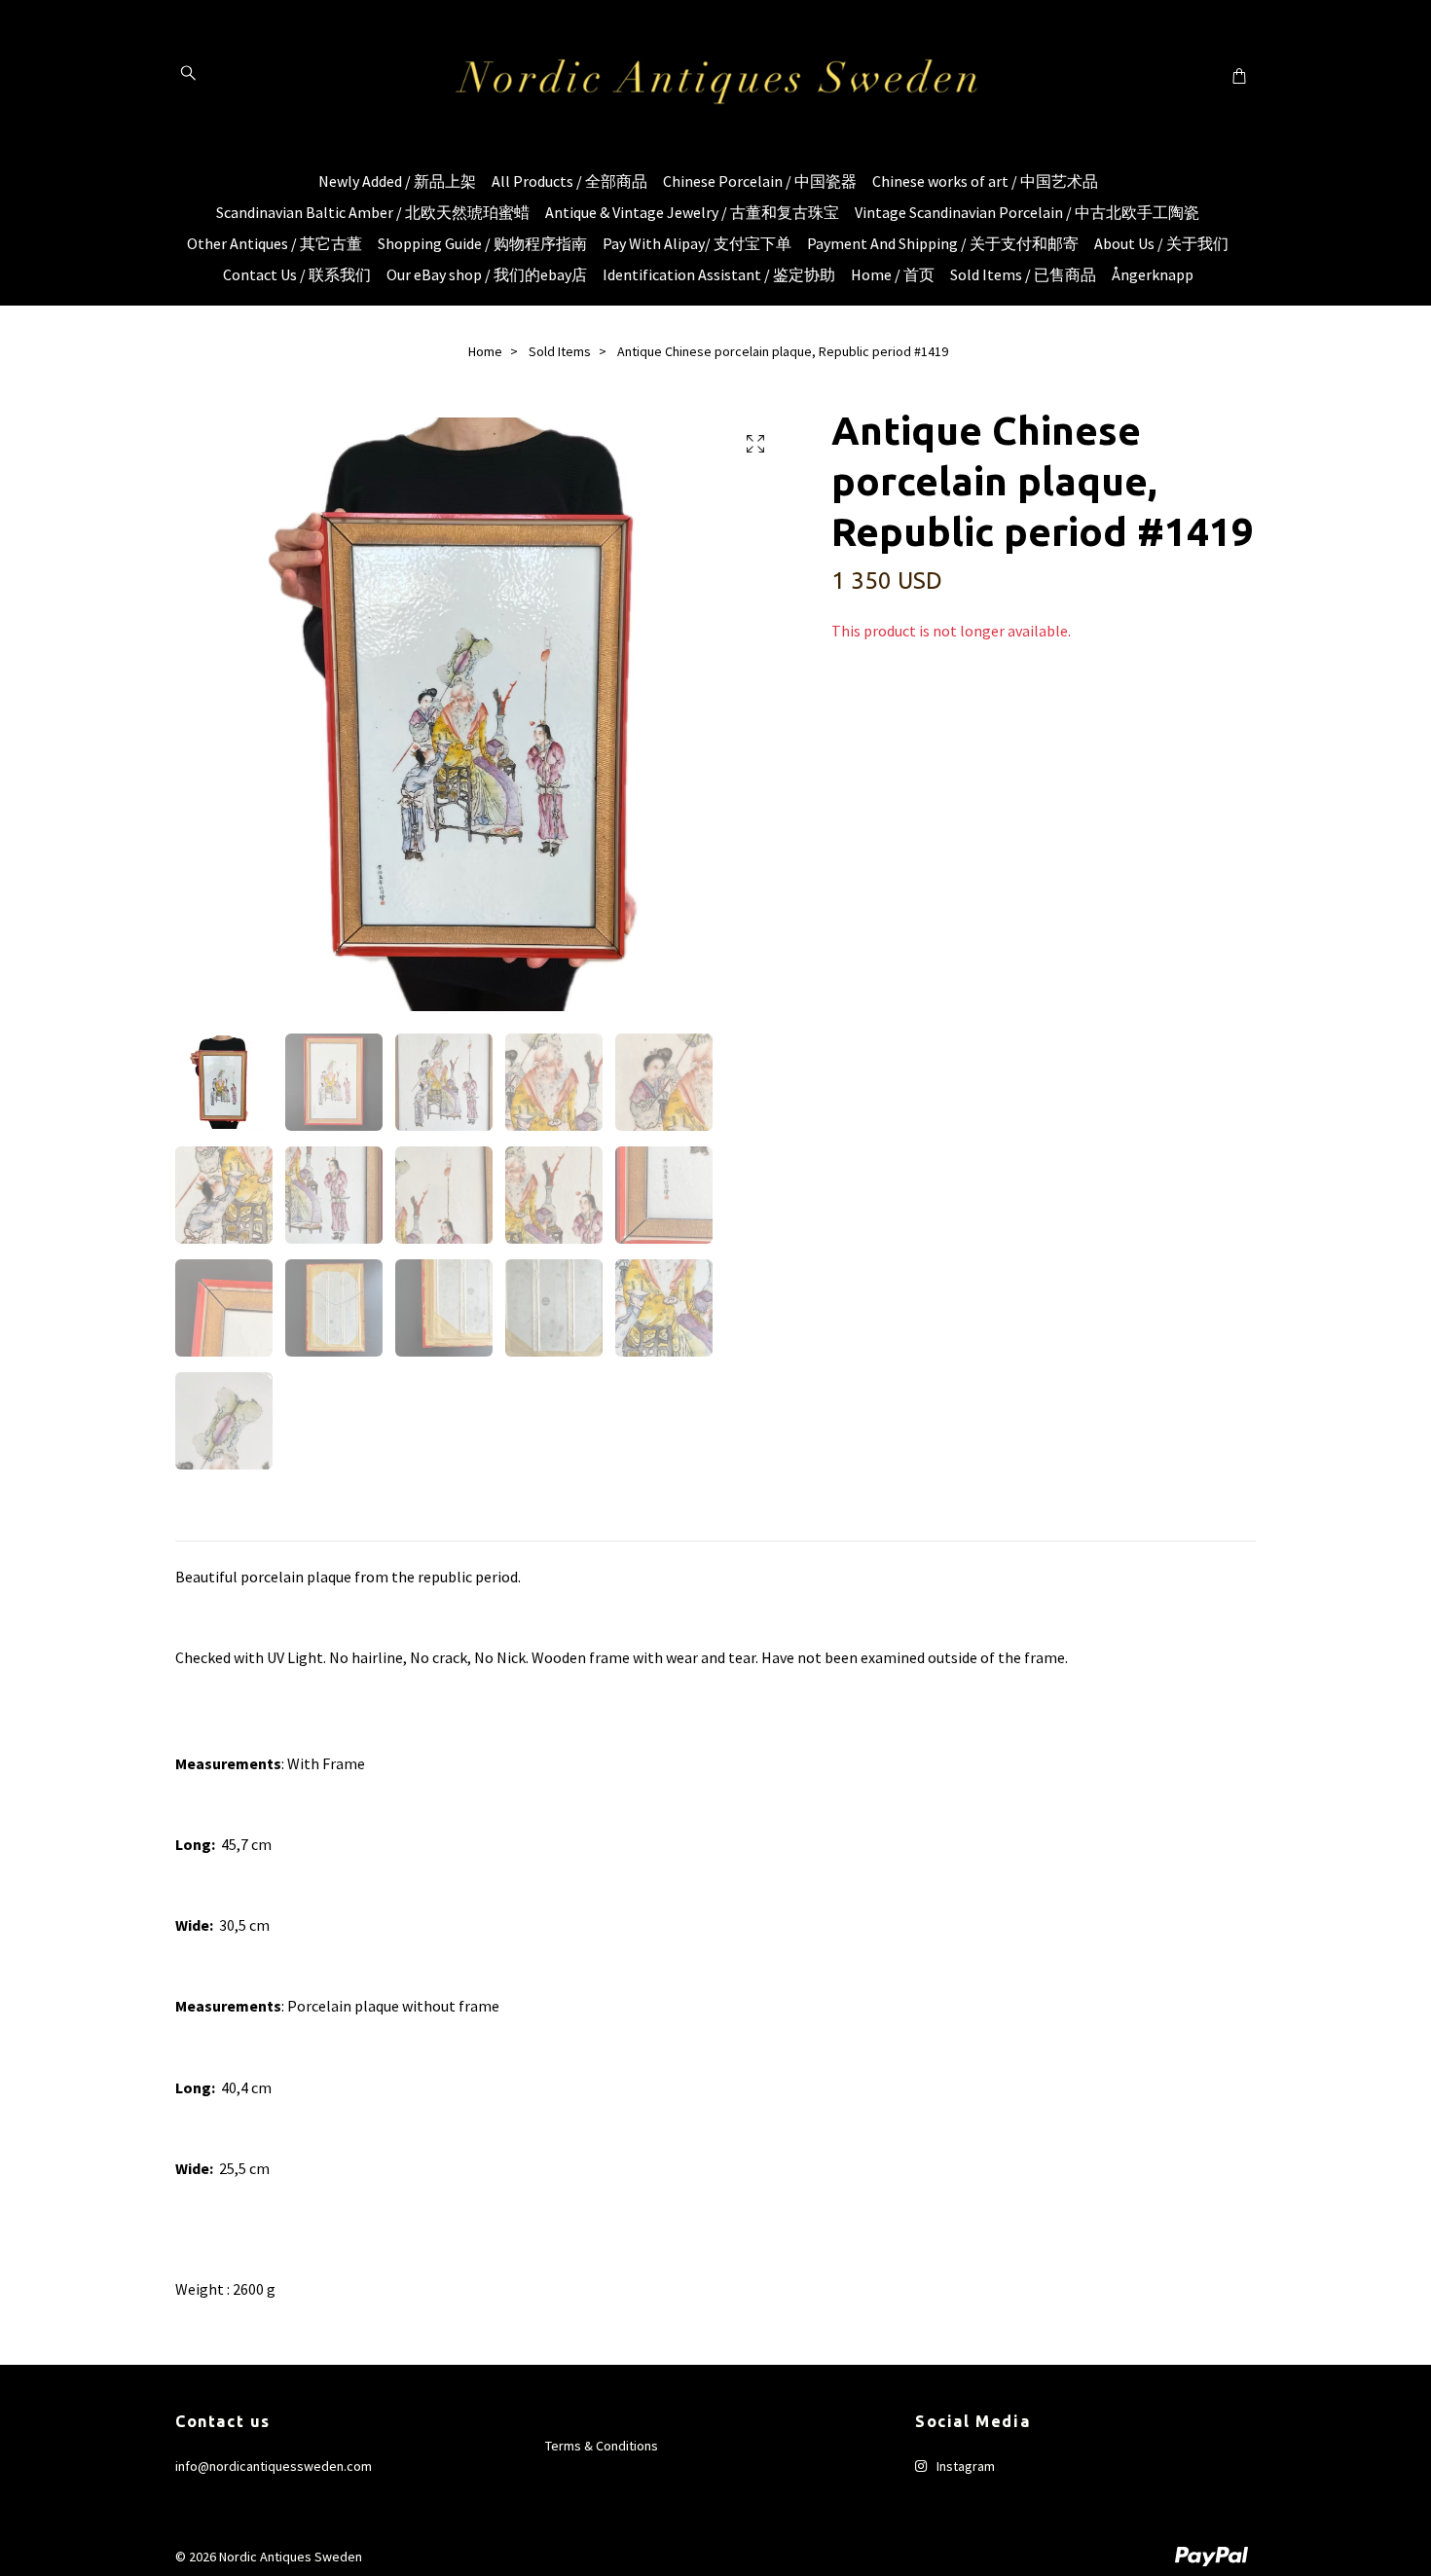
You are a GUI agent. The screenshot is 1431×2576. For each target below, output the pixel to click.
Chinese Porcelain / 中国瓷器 (760, 181)
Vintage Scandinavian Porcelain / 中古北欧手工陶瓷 (1027, 212)
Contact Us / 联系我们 (297, 274)
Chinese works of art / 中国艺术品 (985, 181)
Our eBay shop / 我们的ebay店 (487, 274)
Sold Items (560, 351)
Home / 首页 (893, 274)
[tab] (199, 1525)
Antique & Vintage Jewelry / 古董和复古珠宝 (692, 212)
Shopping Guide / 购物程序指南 (482, 243)
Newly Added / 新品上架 (397, 181)
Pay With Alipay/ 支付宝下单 (697, 243)
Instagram (964, 2466)
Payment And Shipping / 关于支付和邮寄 (943, 243)
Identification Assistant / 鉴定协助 (719, 274)
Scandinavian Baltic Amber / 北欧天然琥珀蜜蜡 (373, 212)
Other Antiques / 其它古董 (275, 243)
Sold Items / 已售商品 (1023, 274)
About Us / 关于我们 (1161, 243)
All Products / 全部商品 (569, 181)
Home (485, 351)
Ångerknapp (1153, 274)
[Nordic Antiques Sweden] (715, 75)
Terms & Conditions (602, 2446)
